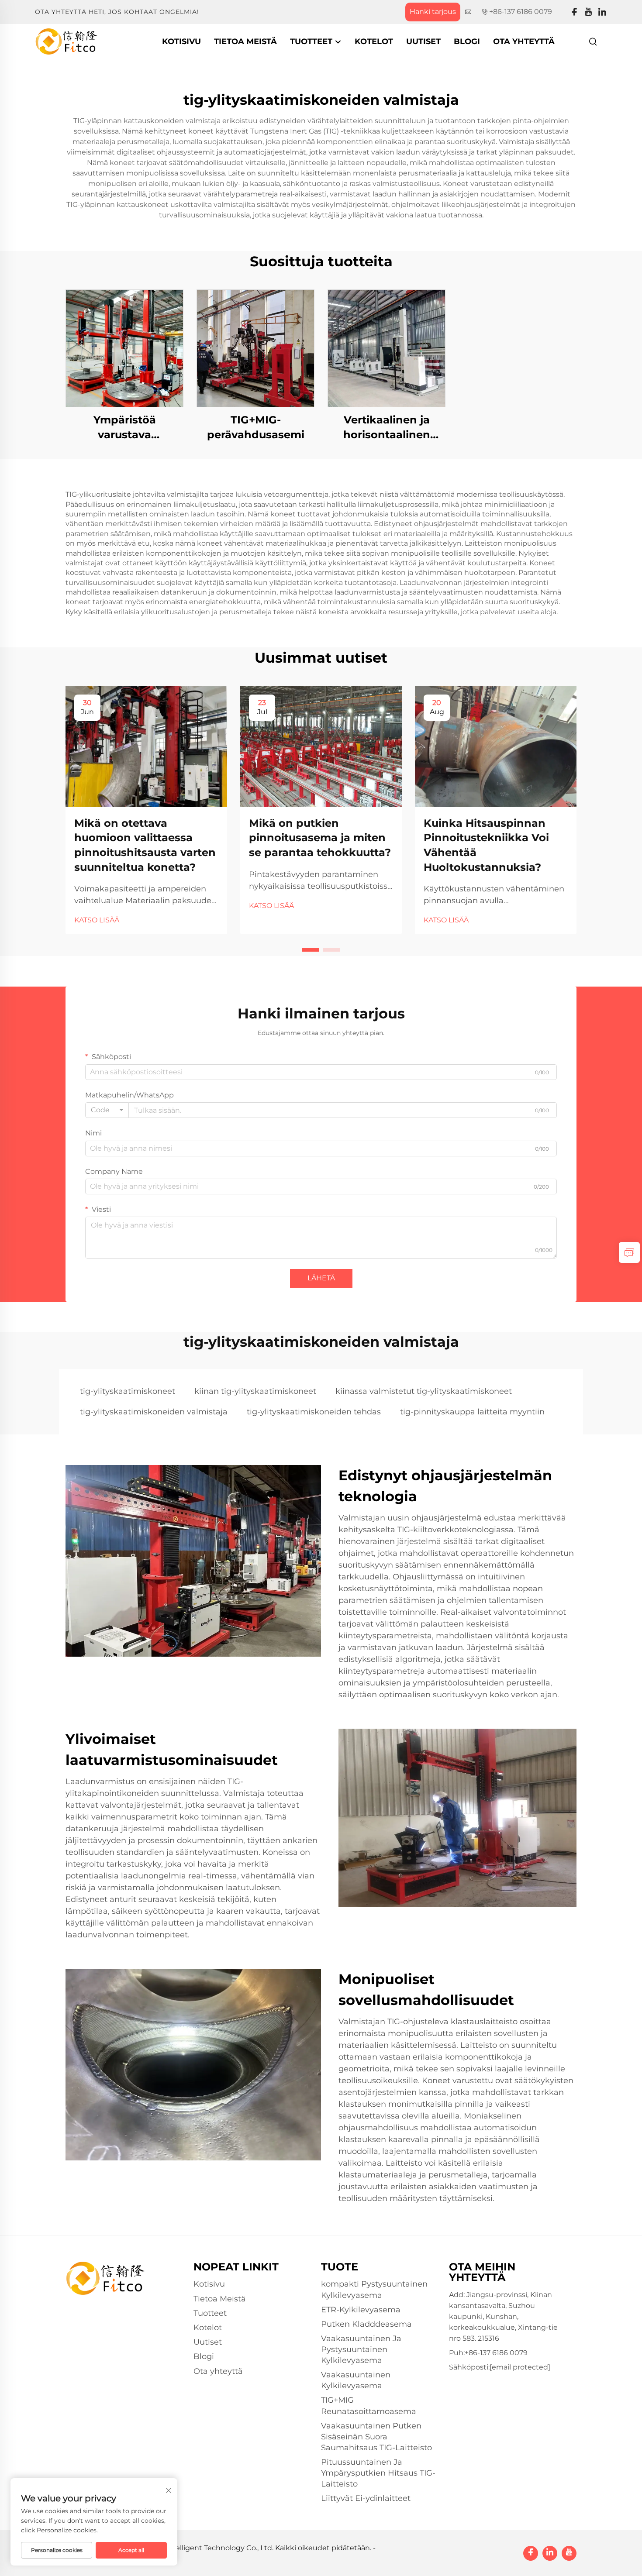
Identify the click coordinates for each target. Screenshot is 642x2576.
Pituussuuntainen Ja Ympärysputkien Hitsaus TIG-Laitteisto (378, 2473)
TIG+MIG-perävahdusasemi (256, 427)
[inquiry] (629, 1252)
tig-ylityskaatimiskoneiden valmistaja (154, 1412)
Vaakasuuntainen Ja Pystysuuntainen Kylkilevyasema (361, 2349)
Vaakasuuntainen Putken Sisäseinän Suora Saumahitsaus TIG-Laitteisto (376, 2437)
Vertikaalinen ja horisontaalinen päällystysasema (387, 428)
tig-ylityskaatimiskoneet (128, 1391)
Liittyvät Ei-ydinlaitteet (366, 2498)
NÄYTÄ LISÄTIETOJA (124, 348)
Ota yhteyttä (524, 41)
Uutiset (423, 41)
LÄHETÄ (321, 1278)
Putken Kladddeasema (366, 2324)
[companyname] (67, 41)
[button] (311, 950)
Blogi (467, 41)
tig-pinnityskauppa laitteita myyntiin (472, 1412)
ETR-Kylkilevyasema (361, 2310)
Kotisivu (181, 41)
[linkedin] (602, 12)
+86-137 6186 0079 (521, 12)
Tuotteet (312, 41)
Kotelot (374, 41)
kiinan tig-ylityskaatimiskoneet (255, 1391)
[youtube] (588, 12)
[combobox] (107, 1110)
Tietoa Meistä (245, 41)
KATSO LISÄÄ (97, 920)
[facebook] (574, 12)
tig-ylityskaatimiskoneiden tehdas (314, 1412)
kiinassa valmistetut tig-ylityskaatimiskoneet (424, 1391)
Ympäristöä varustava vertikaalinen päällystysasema (124, 428)
